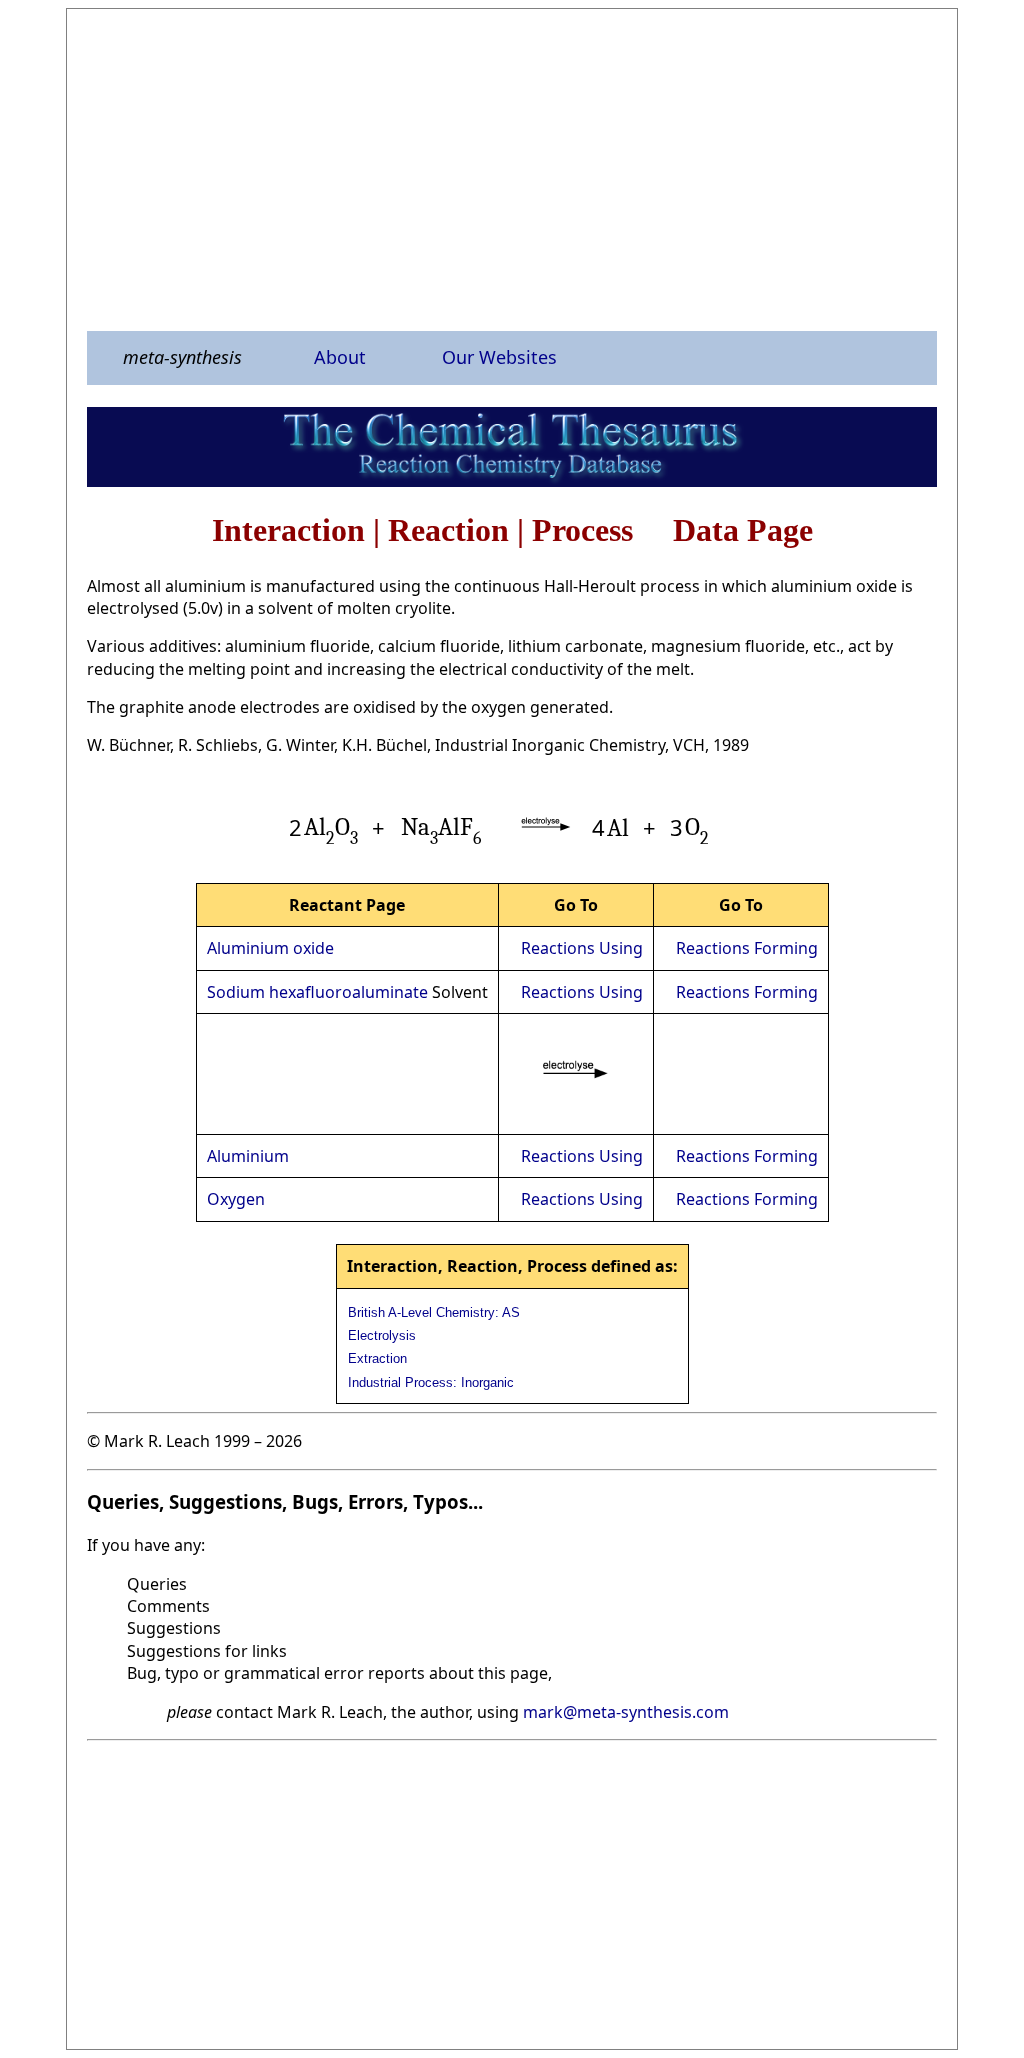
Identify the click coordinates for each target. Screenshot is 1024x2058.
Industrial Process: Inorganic (431, 1382)
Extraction (377, 1358)
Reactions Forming (747, 948)
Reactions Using (582, 948)
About (340, 357)
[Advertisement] (512, 169)
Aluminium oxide (270, 948)
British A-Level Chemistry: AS (434, 1312)
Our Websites (499, 357)
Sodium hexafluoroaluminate (317, 992)
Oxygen (236, 1199)
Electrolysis (382, 1335)
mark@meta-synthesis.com (626, 1712)
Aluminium (248, 1156)
